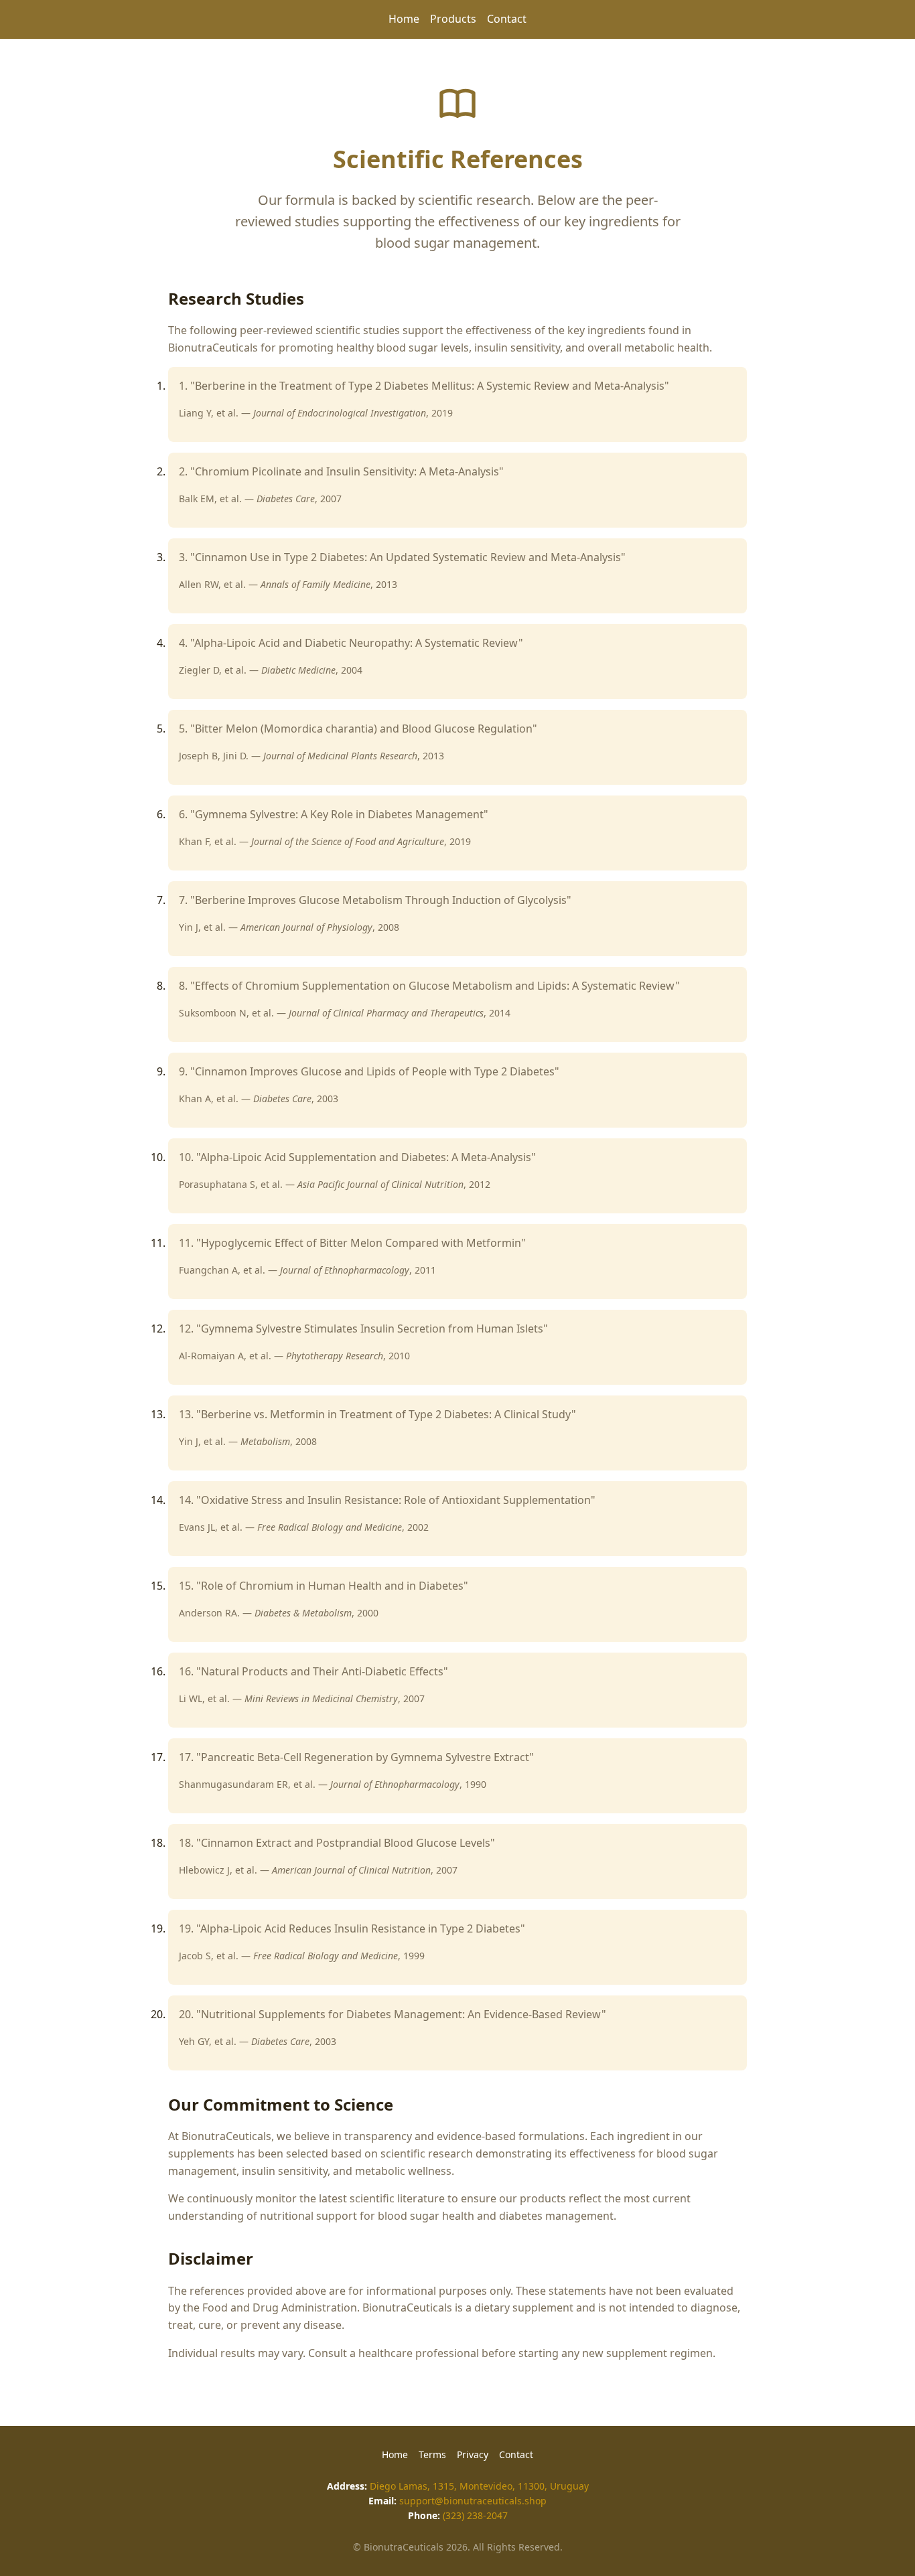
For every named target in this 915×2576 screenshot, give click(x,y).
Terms (432, 2454)
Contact (507, 19)
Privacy (473, 2454)
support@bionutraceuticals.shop (473, 2501)
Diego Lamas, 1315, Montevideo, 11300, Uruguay (479, 2486)
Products (453, 19)
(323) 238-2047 (475, 2515)
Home (404, 19)
